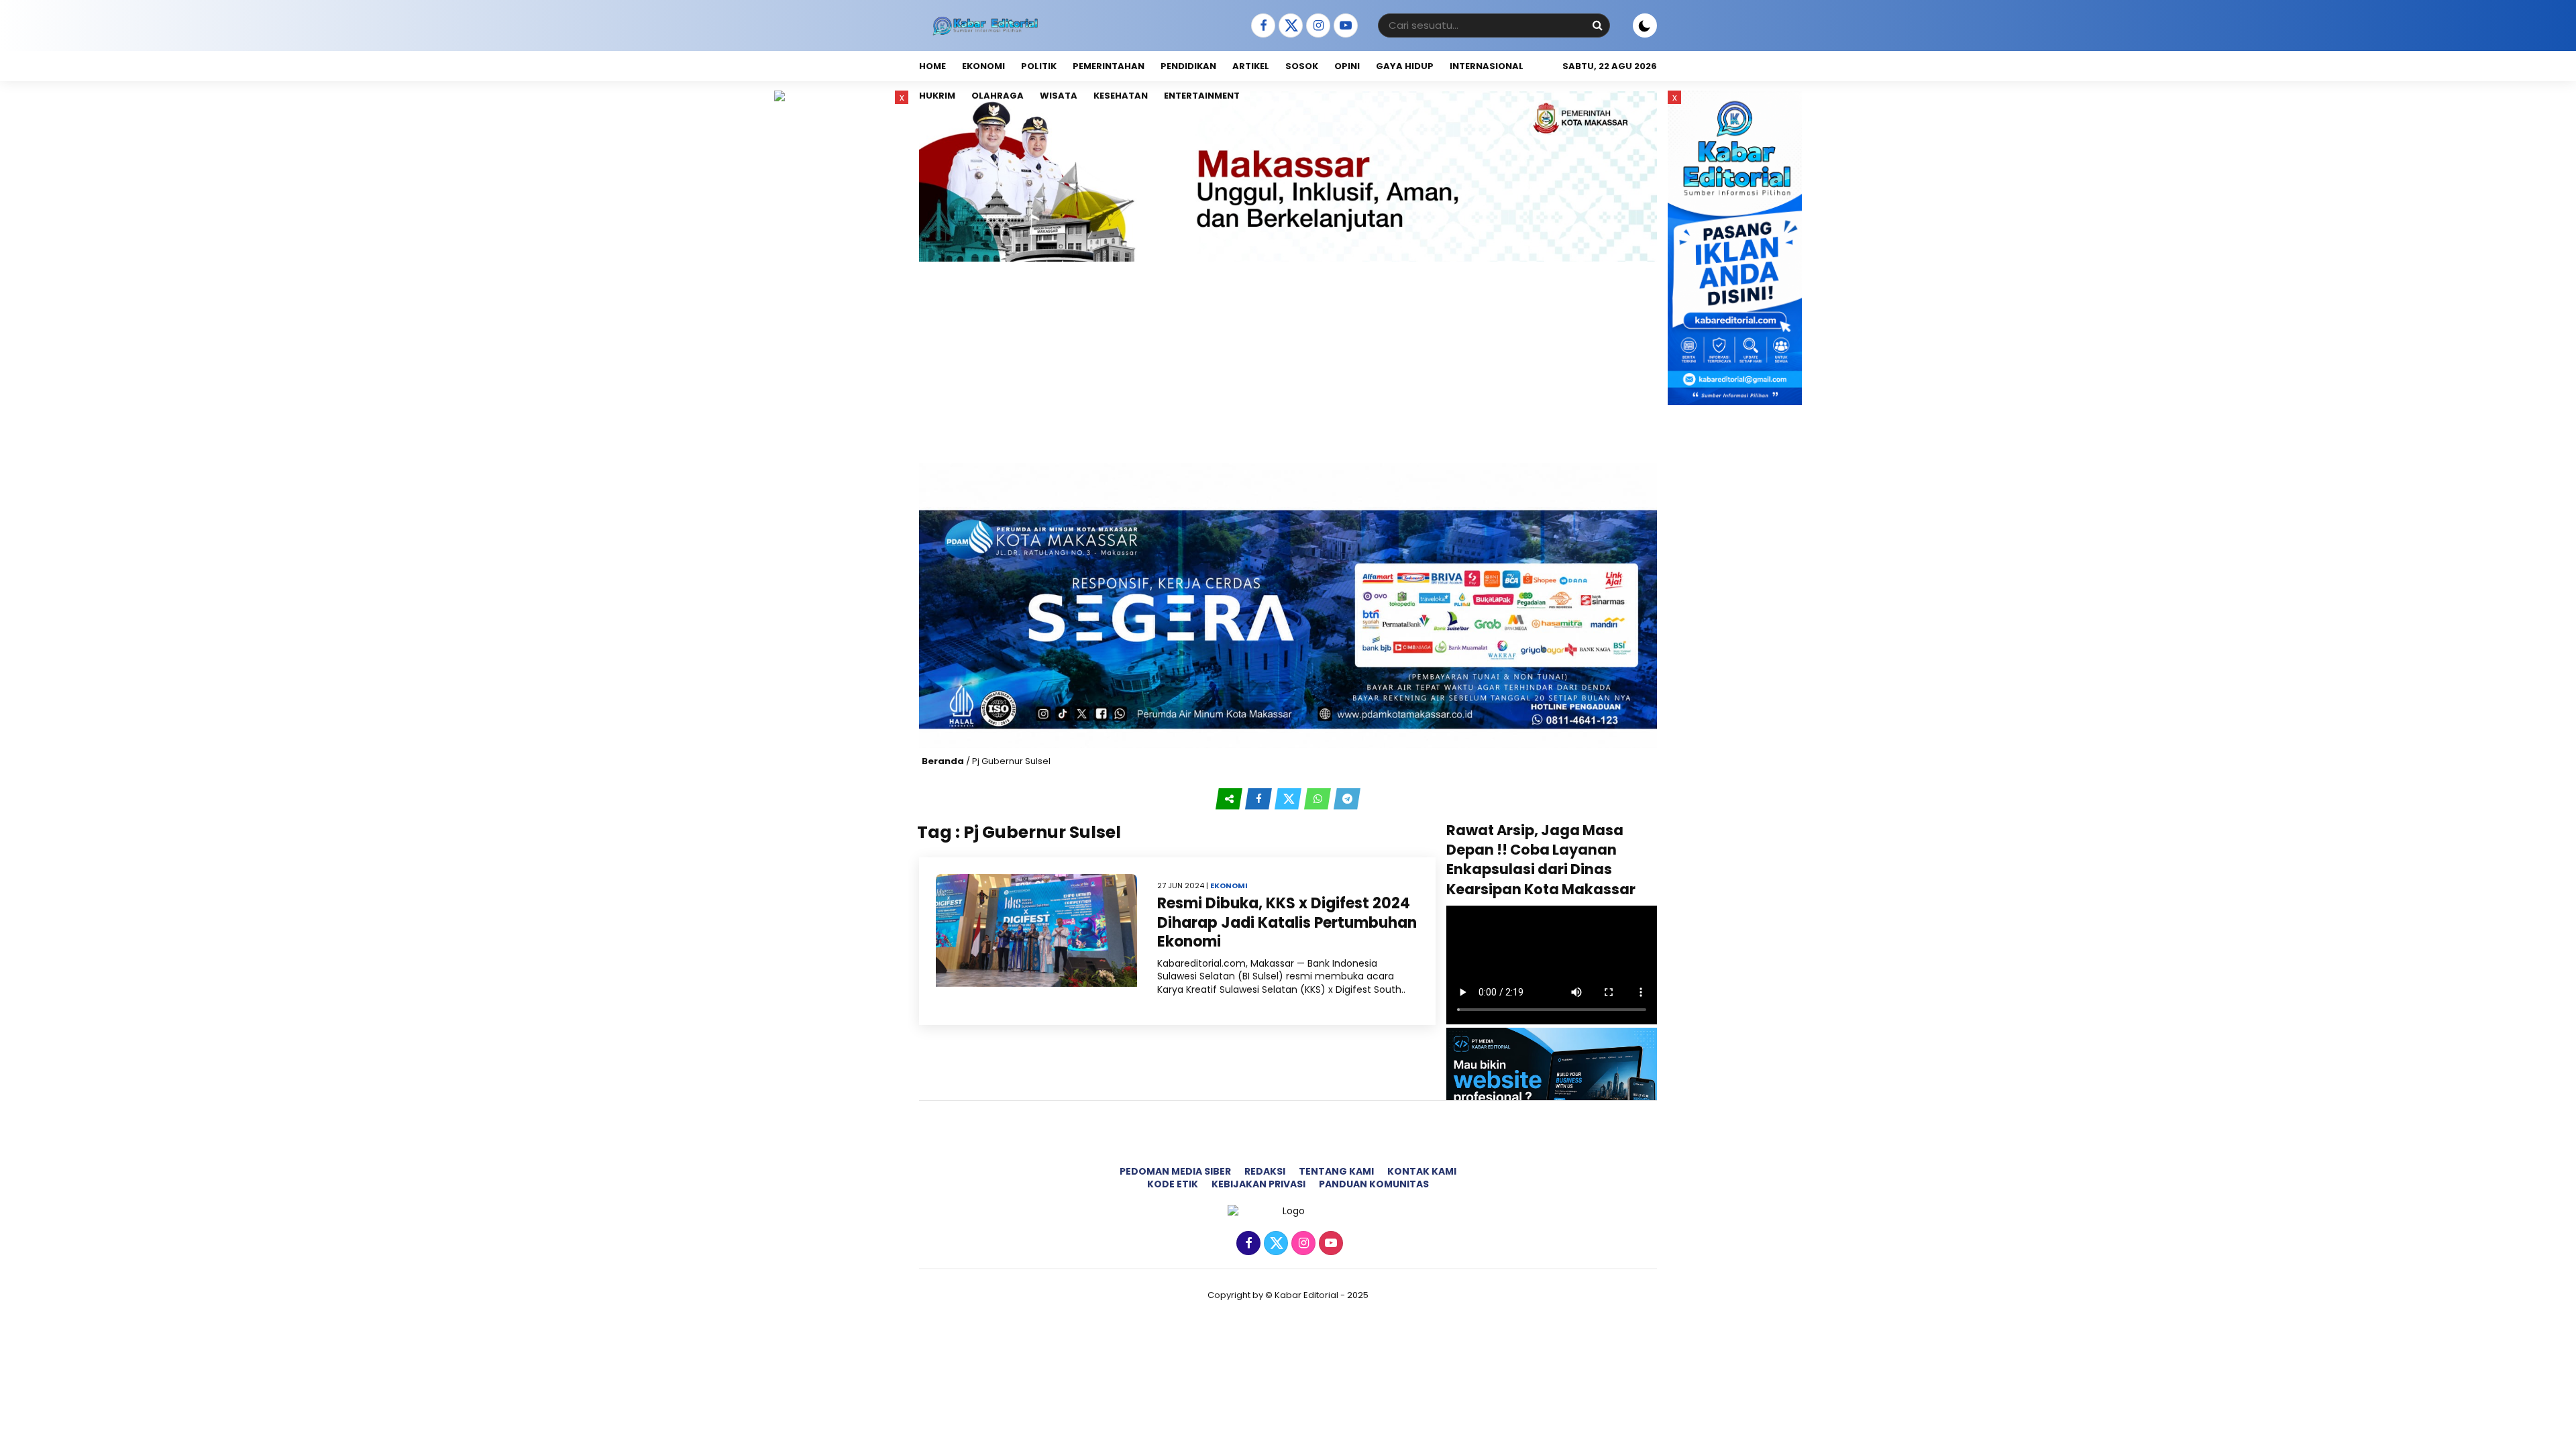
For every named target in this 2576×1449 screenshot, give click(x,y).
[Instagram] (1317, 26)
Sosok (1302, 66)
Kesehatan (1121, 96)
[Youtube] (1344, 26)
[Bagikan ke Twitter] (1289, 799)
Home (932, 66)
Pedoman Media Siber (1175, 1171)
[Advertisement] (1288, 362)
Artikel (1251, 66)
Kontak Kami (1422, 1171)
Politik (1039, 66)
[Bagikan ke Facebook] (1260, 799)
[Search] (1597, 25)
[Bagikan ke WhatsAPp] (1319, 799)
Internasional (1487, 66)
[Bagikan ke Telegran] (1347, 799)
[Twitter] (1289, 26)
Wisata (1059, 96)
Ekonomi (983, 66)
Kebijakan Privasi (1258, 1184)
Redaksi (1265, 1171)
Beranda (943, 761)
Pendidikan (1188, 66)
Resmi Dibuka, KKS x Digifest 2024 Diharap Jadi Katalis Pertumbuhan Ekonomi (1287, 922)
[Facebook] (1262, 26)
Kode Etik (1173, 1184)
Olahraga (998, 96)
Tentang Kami (1336, 1171)
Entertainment (1202, 96)
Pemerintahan (1109, 66)
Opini (1347, 66)
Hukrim (937, 96)
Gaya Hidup (1405, 66)
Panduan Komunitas (1374, 1184)
